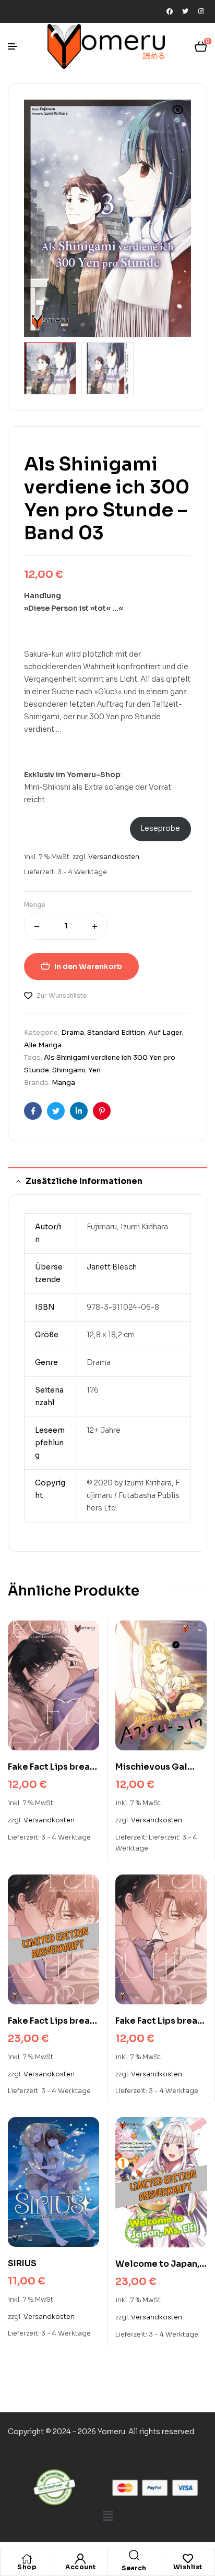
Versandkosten (114, 857)
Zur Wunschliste (62, 995)
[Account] (80, 2559)
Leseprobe (160, 828)
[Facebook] (170, 11)
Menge (35, 905)
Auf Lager (165, 1032)
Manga (63, 1083)
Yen (94, 1070)
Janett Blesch (112, 1267)
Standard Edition (116, 1032)
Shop (27, 2567)
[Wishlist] (188, 2559)
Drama (73, 1032)
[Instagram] (201, 11)
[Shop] (27, 2559)
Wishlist (188, 2567)
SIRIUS (22, 2263)
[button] (178, 116)
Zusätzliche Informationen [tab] (84, 1181)
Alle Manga (43, 1045)
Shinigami (69, 1070)
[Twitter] (185, 11)
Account (81, 2567)
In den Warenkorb (88, 966)
